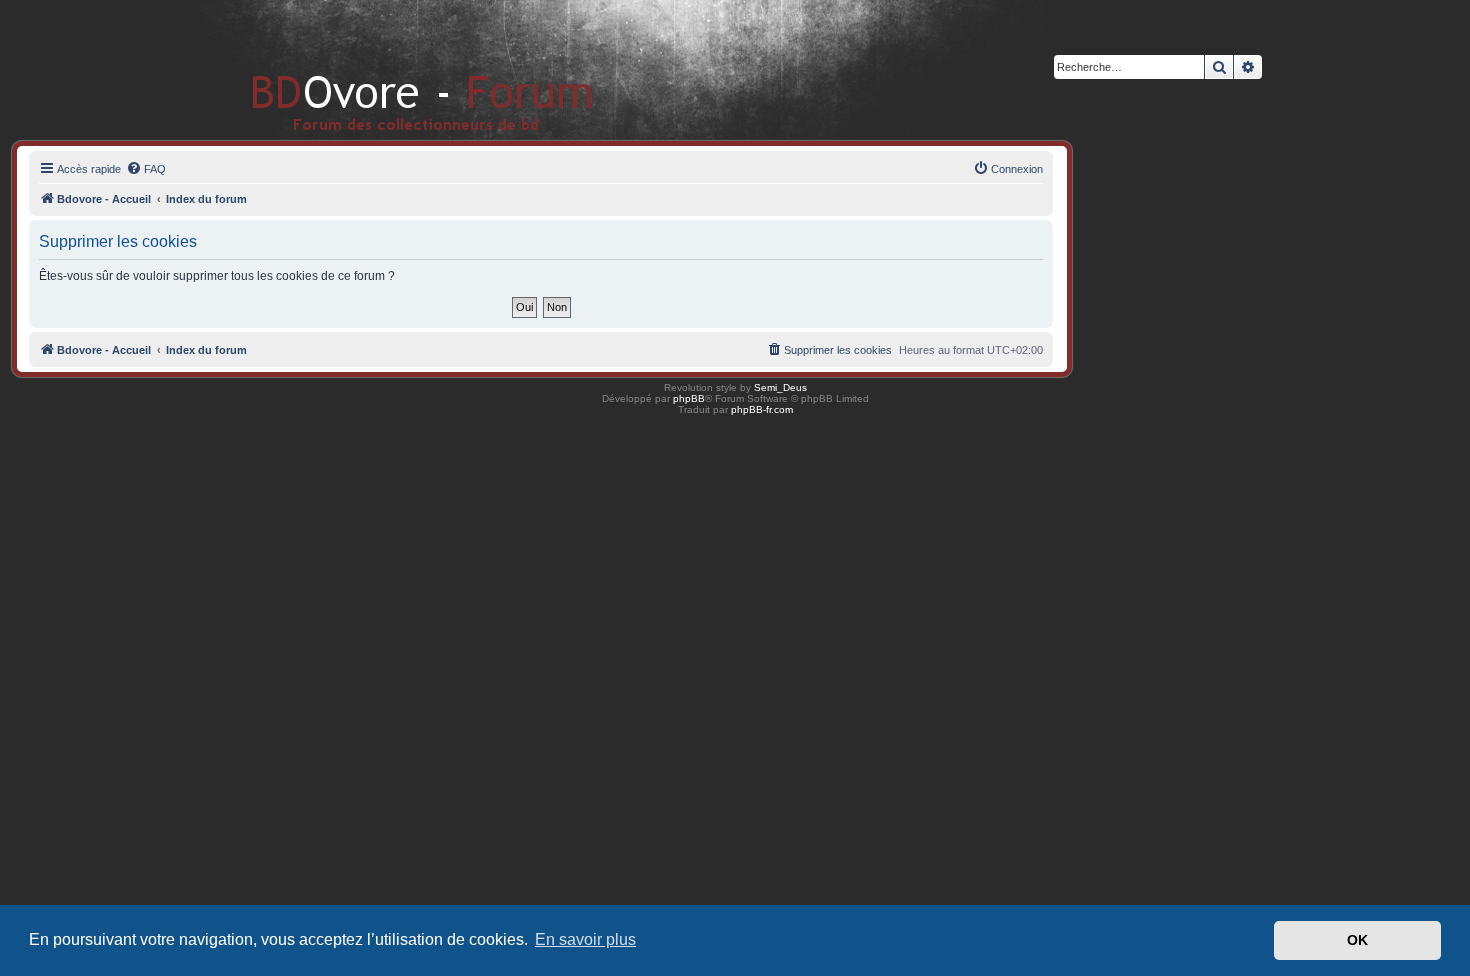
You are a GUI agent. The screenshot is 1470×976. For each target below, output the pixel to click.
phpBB (689, 398)
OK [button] (1357, 940)
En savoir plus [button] (585, 939)
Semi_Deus (780, 387)
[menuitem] (146, 169)
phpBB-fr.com (762, 409)
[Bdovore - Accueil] (392, 69)
